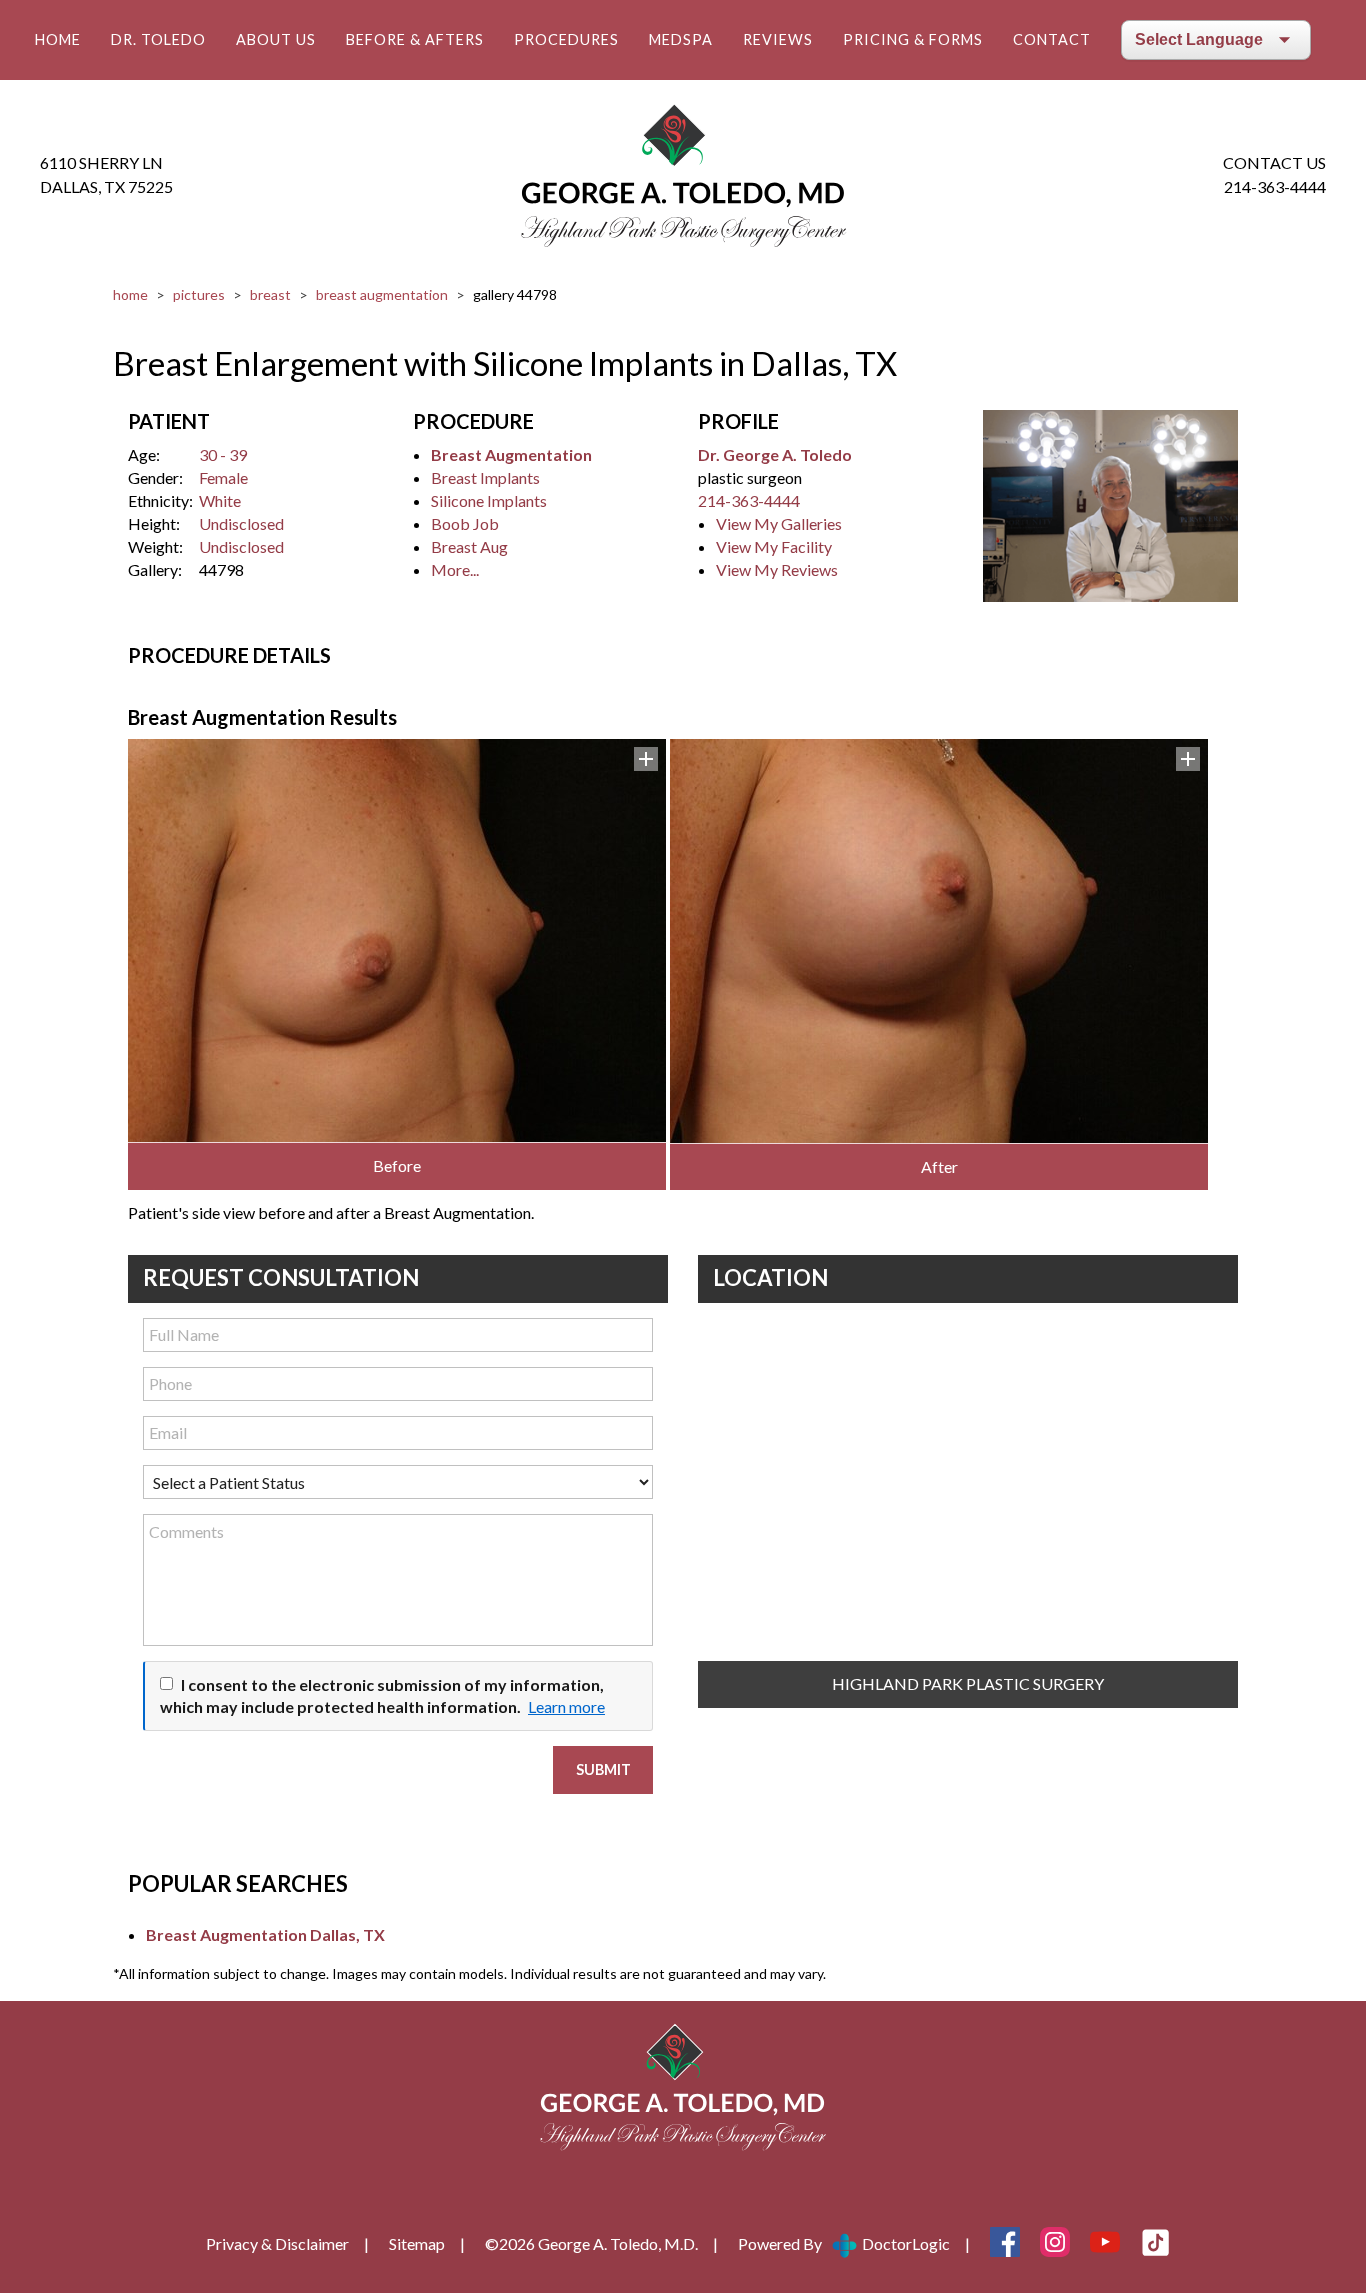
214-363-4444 (1275, 186)
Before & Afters (415, 39)
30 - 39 (223, 454)
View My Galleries (779, 523)
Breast (270, 294)
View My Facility (774, 546)
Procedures (566, 39)
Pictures (199, 294)
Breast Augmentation (382, 294)
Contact (1052, 39)
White (220, 500)
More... (455, 569)
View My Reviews (777, 569)
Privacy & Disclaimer (277, 2243)
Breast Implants (485, 477)
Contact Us (1274, 162)
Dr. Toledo (158, 39)
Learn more (566, 1706)
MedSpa (681, 39)
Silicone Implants (489, 500)
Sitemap (417, 2243)
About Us (276, 39)
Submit (603, 1769)
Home (58, 39)
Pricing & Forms (913, 39)
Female (223, 477)
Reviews (778, 39)
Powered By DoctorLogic (844, 2243)
